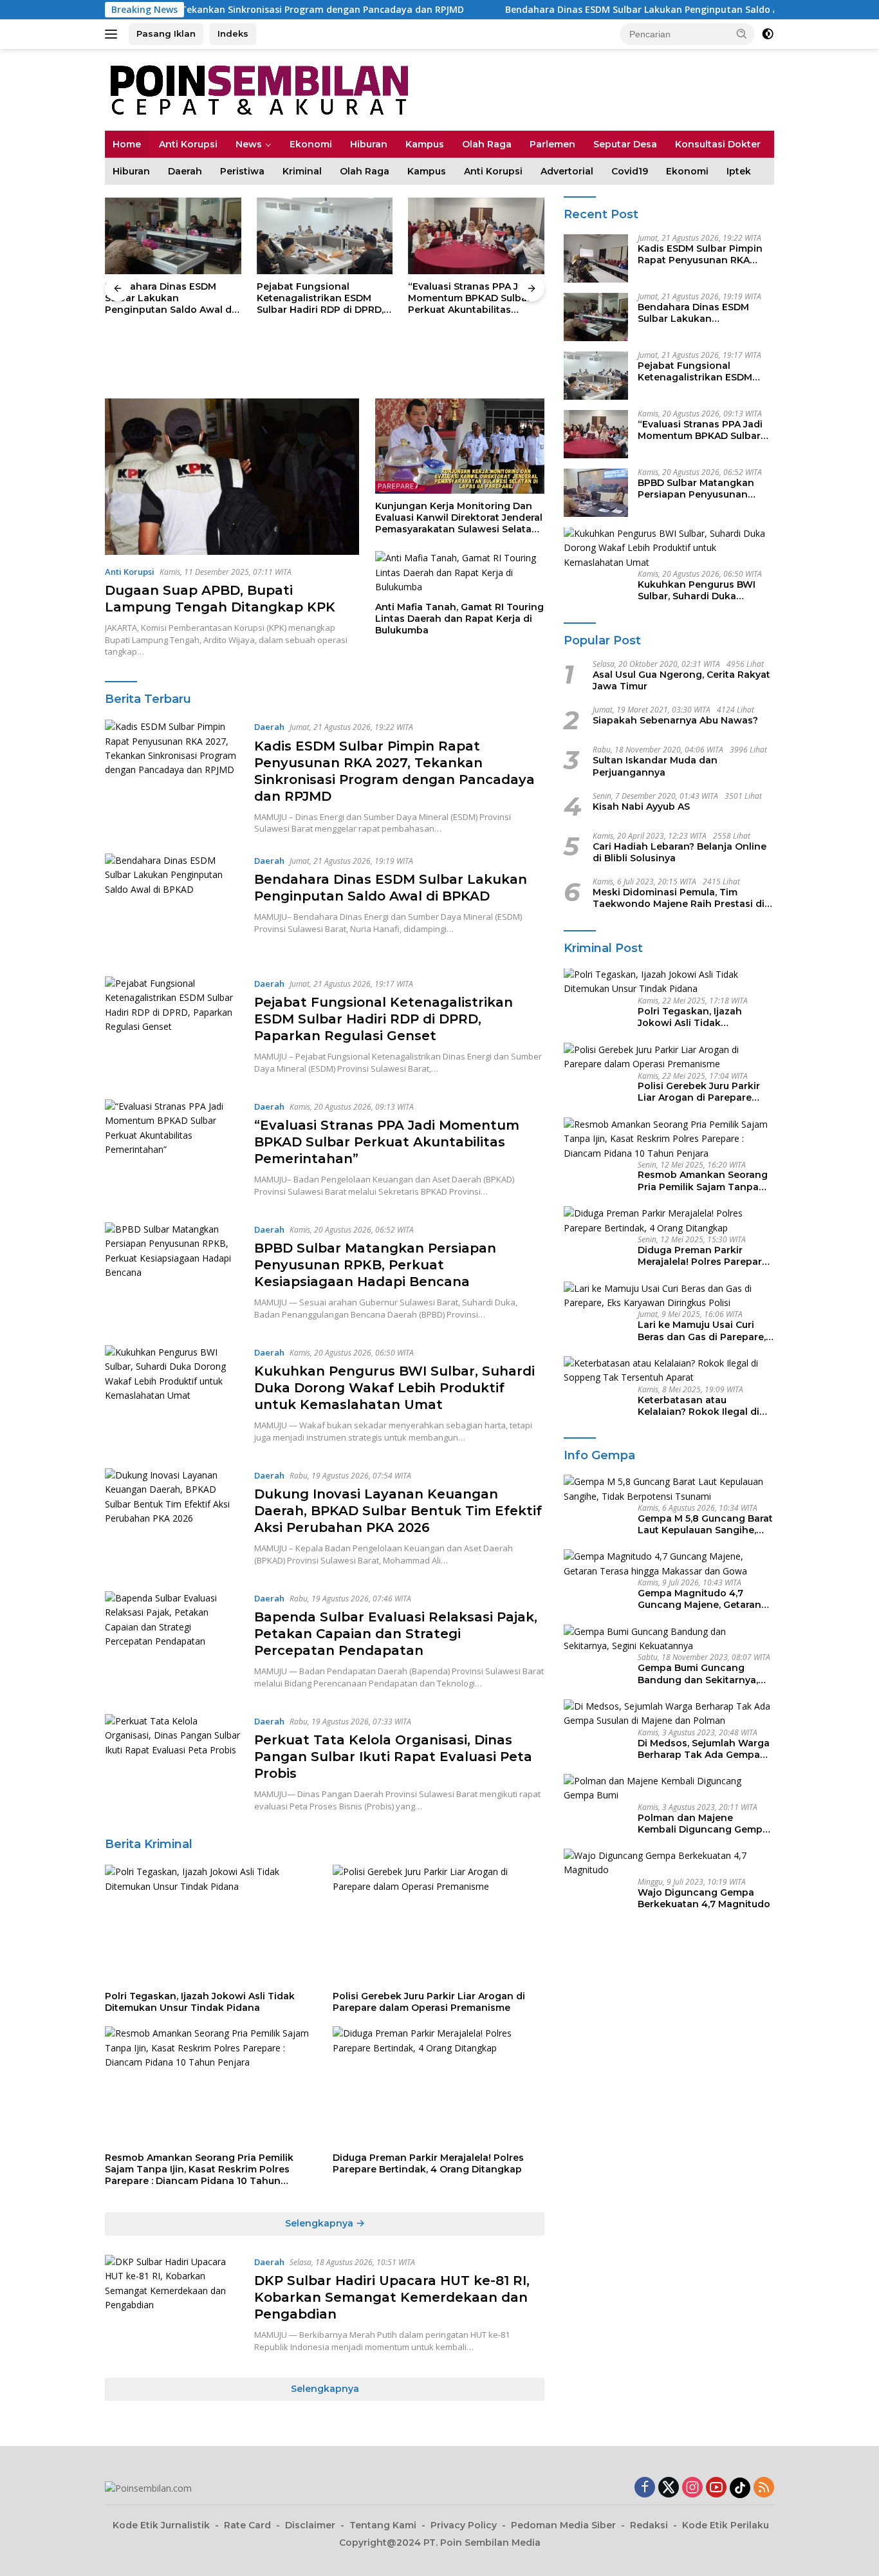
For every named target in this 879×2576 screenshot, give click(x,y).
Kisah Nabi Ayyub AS (641, 807)
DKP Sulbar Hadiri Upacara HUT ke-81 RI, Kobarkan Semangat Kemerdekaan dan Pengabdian (392, 2297)
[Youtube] (716, 2488)
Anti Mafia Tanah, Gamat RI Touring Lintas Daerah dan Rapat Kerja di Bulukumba (459, 619)
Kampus (425, 144)
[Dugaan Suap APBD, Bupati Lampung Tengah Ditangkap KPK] (232, 477)
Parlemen (552, 144)
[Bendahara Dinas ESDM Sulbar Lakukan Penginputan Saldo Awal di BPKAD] (173, 905)
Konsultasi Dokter (718, 144)
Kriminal (302, 171)
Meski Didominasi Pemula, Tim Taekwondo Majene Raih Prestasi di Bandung (679, 899)
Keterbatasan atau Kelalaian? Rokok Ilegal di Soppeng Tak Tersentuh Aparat (699, 1406)
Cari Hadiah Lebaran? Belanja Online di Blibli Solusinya (680, 852)
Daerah (185, 171)
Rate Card (247, 2525)
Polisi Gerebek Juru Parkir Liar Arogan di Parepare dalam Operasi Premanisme (429, 2002)
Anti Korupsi (188, 144)
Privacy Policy (464, 2525)
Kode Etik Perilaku (726, 2525)
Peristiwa (242, 171)
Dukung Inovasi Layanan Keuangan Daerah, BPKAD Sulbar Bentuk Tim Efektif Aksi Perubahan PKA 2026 (398, 1511)
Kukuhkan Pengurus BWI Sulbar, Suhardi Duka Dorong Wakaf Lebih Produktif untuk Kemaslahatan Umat (394, 1388)
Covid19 (630, 171)
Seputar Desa (625, 144)
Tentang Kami (383, 2525)
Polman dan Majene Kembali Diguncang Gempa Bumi (703, 1824)
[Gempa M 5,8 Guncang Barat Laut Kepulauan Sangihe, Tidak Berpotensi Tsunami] (669, 1489)
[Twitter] (669, 2488)
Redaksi (649, 2525)
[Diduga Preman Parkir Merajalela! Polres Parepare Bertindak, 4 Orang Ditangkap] (439, 2086)
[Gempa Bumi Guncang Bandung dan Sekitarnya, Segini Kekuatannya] (669, 1639)
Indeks (233, 33)
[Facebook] (645, 2488)
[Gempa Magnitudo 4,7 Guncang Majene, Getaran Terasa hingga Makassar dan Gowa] (669, 1564)
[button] (742, 33)
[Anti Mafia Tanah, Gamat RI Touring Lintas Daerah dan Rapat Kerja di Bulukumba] (460, 573)
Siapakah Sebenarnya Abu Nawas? (675, 721)
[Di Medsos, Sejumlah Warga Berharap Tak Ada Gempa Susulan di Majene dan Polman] (669, 1714)
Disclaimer (310, 2525)
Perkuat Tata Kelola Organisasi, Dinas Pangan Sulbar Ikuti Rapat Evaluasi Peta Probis (393, 1757)
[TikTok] (740, 2488)
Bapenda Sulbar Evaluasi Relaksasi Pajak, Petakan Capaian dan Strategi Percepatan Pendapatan (396, 1634)
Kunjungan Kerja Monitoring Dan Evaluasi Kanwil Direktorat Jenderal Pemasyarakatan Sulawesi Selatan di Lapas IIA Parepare (459, 518)
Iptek (739, 171)
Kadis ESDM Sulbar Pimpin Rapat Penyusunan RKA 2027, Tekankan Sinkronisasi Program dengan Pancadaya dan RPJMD (700, 255)
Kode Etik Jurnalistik (161, 2525)
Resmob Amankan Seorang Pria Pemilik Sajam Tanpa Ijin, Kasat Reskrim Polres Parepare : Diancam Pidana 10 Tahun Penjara (199, 2170)
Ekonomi (311, 144)
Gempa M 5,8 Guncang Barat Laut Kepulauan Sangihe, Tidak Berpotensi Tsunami (705, 1524)
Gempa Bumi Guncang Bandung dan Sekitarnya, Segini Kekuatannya (698, 1674)
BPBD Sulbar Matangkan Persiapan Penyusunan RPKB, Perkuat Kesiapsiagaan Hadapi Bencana (466, 298)
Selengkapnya (320, 2223)
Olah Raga (487, 144)
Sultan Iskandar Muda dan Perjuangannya (655, 767)
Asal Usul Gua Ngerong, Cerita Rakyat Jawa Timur (681, 681)
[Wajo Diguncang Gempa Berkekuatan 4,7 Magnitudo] (669, 1863)
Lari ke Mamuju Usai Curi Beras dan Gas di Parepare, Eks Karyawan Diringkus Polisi (702, 1330)
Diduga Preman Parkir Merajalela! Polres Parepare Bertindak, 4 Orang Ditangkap (428, 2163)
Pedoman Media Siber (563, 2525)
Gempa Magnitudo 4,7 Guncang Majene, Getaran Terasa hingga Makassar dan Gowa (699, 1599)
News (249, 144)
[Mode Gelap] (768, 34)
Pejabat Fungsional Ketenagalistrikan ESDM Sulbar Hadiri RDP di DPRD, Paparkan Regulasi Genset (168, 298)
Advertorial (567, 171)
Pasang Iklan (166, 33)
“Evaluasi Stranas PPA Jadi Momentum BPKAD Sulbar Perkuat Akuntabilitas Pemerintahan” (319, 298)
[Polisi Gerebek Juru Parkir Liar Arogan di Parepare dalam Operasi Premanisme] (439, 1924)
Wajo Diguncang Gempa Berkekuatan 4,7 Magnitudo (704, 1898)
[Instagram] (692, 2488)
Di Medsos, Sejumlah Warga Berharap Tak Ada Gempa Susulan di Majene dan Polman (704, 1749)
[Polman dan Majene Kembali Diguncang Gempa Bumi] (669, 1788)
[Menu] (114, 34)
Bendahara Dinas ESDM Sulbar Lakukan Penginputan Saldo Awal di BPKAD (577, 10)
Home (127, 144)
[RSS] (764, 2488)
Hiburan (369, 144)
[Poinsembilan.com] (256, 89)
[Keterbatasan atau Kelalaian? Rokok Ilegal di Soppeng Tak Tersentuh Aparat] (669, 1371)
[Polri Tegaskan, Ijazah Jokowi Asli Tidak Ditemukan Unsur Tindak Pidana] (211, 1924)
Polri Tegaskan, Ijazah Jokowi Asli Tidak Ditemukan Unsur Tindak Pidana (200, 2002)
